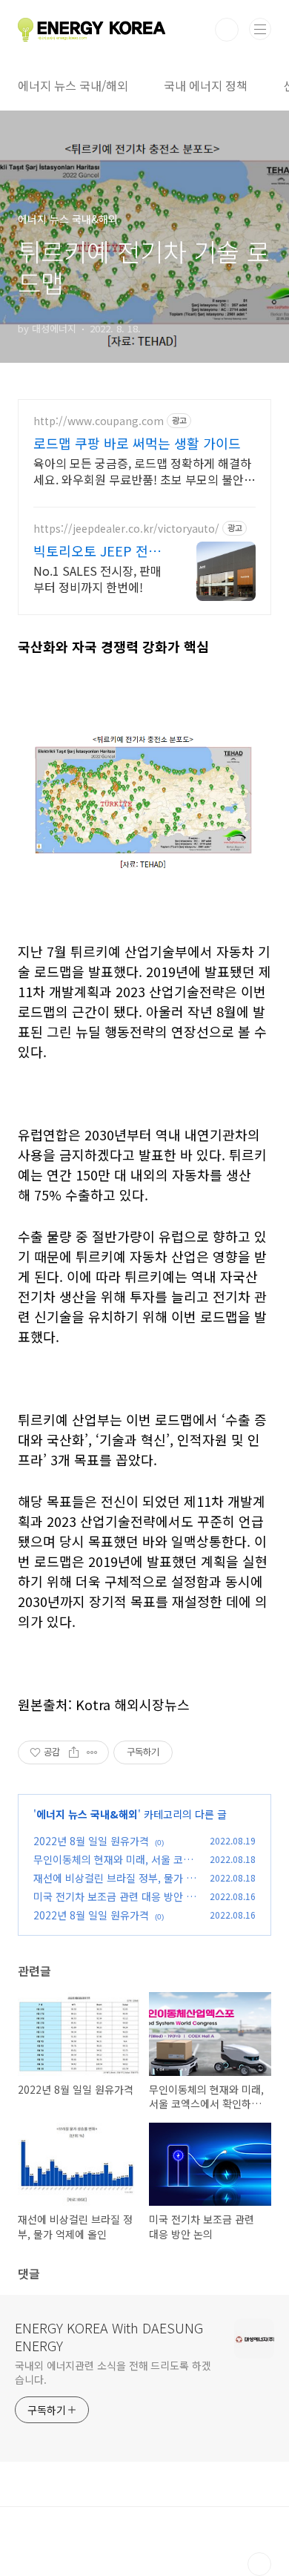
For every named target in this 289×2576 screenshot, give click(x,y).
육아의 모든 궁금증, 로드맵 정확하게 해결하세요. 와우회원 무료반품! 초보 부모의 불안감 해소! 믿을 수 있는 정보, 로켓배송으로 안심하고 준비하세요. (144, 471)
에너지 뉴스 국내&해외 (87, 1814)
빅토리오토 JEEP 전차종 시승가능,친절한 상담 (97, 551)
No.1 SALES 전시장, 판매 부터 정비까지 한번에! (97, 578)
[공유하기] (74, 1752)
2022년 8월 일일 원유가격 (91, 1841)
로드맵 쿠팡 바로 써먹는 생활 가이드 (137, 443)
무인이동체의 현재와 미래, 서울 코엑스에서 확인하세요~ (113, 1867)
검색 (227, 30)
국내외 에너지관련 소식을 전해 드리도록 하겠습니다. (113, 2372)
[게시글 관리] (92, 1752)
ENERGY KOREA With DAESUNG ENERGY (109, 2336)
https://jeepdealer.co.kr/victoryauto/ (126, 529)
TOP (259, 2564)
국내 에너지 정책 (206, 85)
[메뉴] (260, 29)
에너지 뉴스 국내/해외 (73, 85)
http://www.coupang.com (99, 421)
